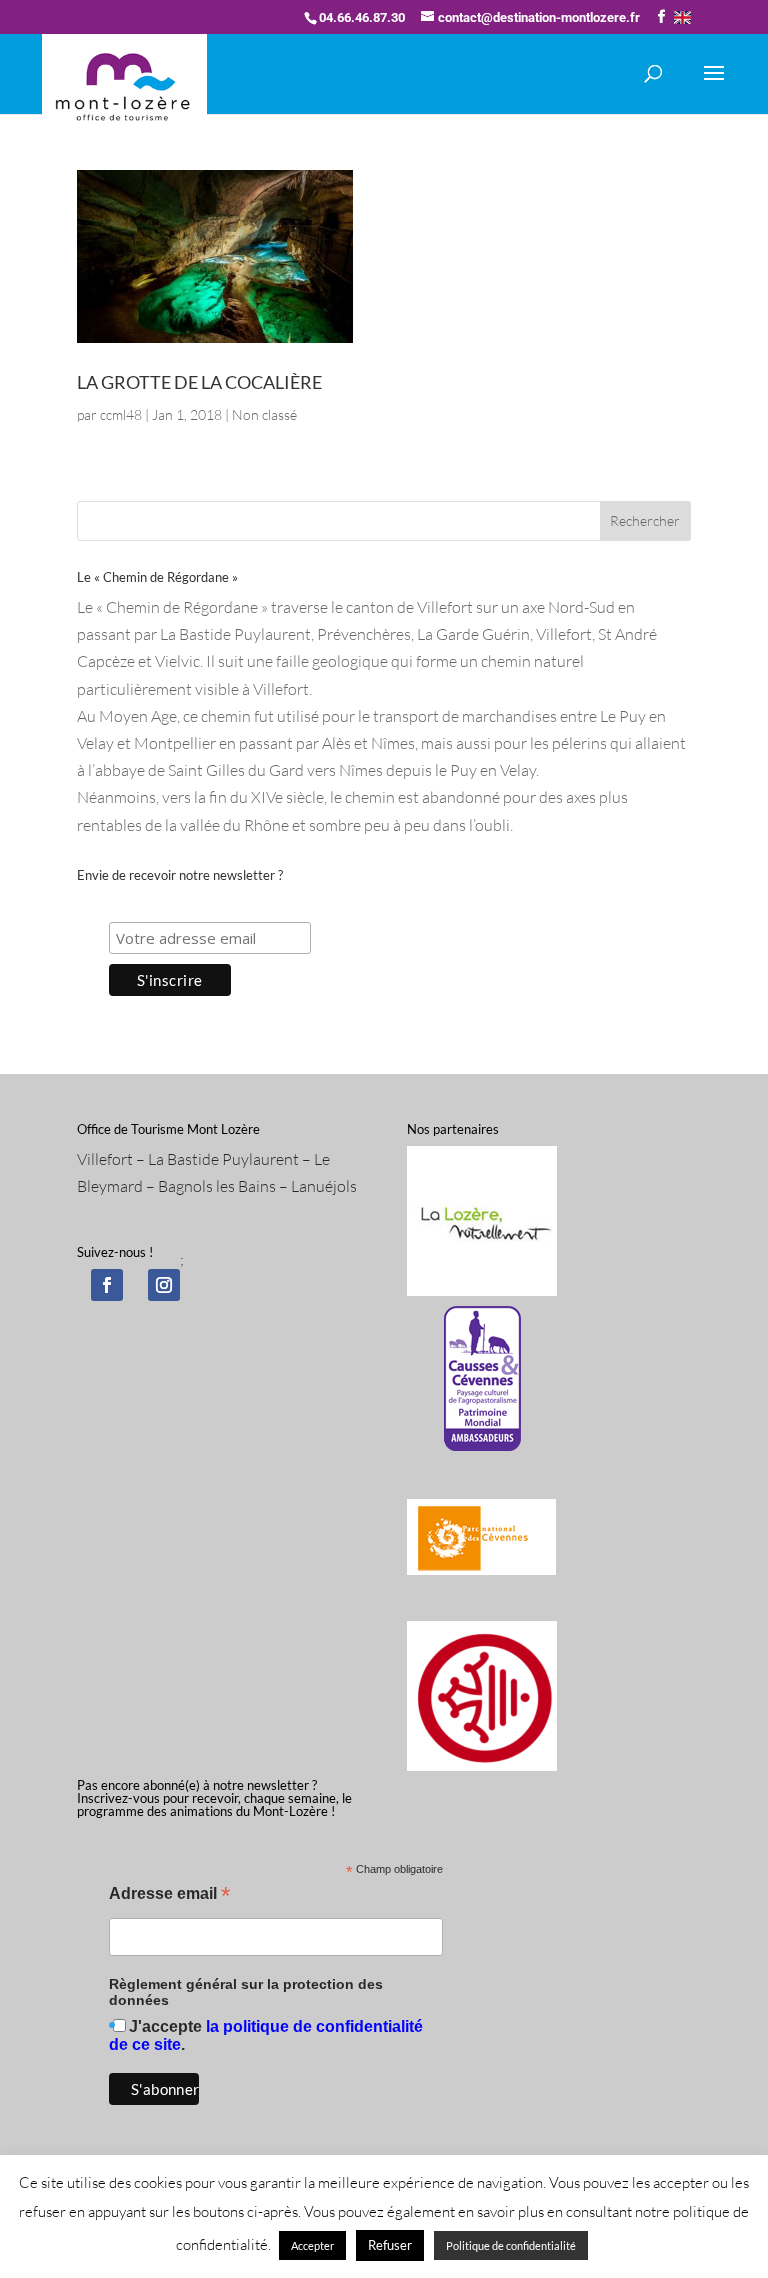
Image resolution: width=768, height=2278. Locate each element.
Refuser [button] (390, 2245)
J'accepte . (266, 2035)
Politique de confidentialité (511, 2245)
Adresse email (169, 1895)
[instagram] (164, 1285)
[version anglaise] (682, 17)
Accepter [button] (312, 2245)
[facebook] (107, 1285)
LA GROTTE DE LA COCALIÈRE (199, 382)
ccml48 (121, 414)
